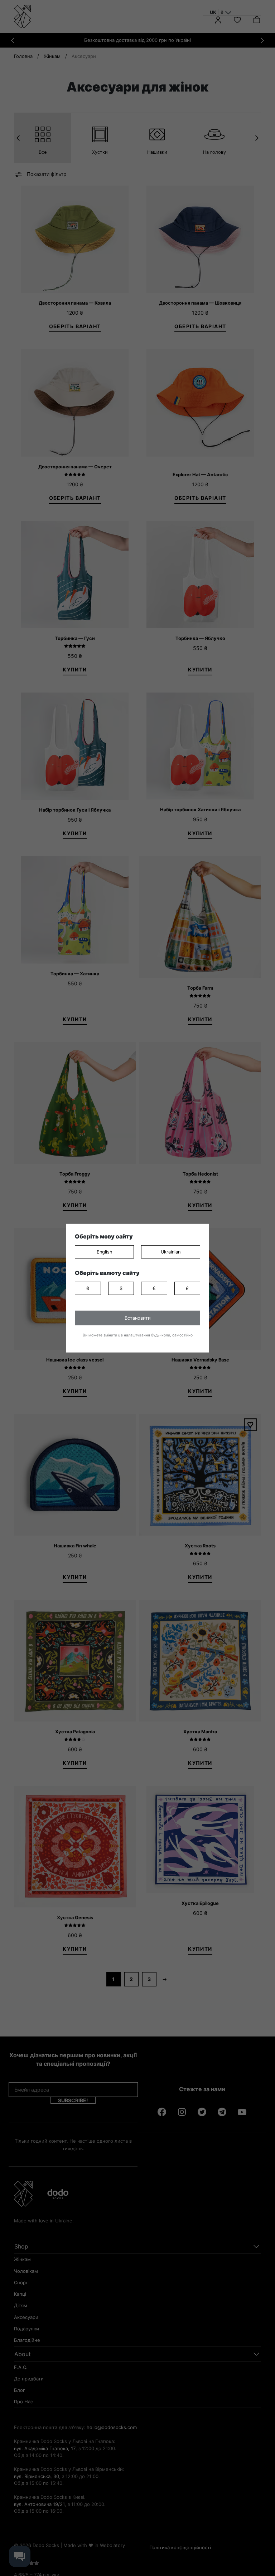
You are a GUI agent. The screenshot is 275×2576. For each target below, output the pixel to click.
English (105, 1252)
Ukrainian (171, 1252)
